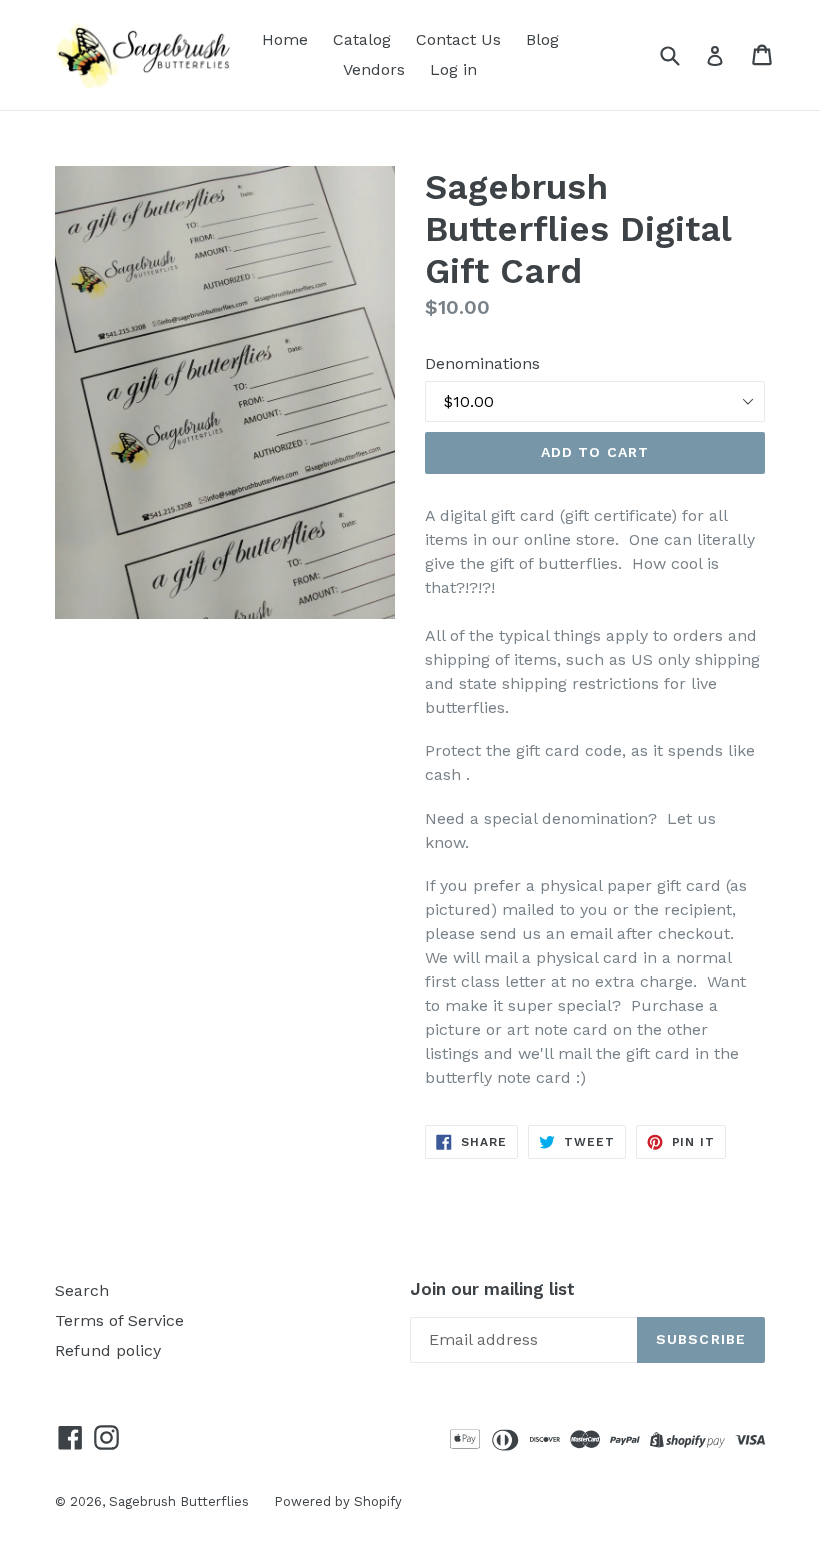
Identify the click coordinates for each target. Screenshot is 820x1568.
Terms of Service (119, 1320)
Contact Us (458, 39)
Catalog (362, 39)
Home (285, 39)
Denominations (482, 363)
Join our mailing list (492, 1289)
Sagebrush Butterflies (179, 1501)
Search (82, 1290)
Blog (542, 39)
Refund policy (108, 1350)
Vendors (374, 69)
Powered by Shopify (338, 1501)
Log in (453, 69)
